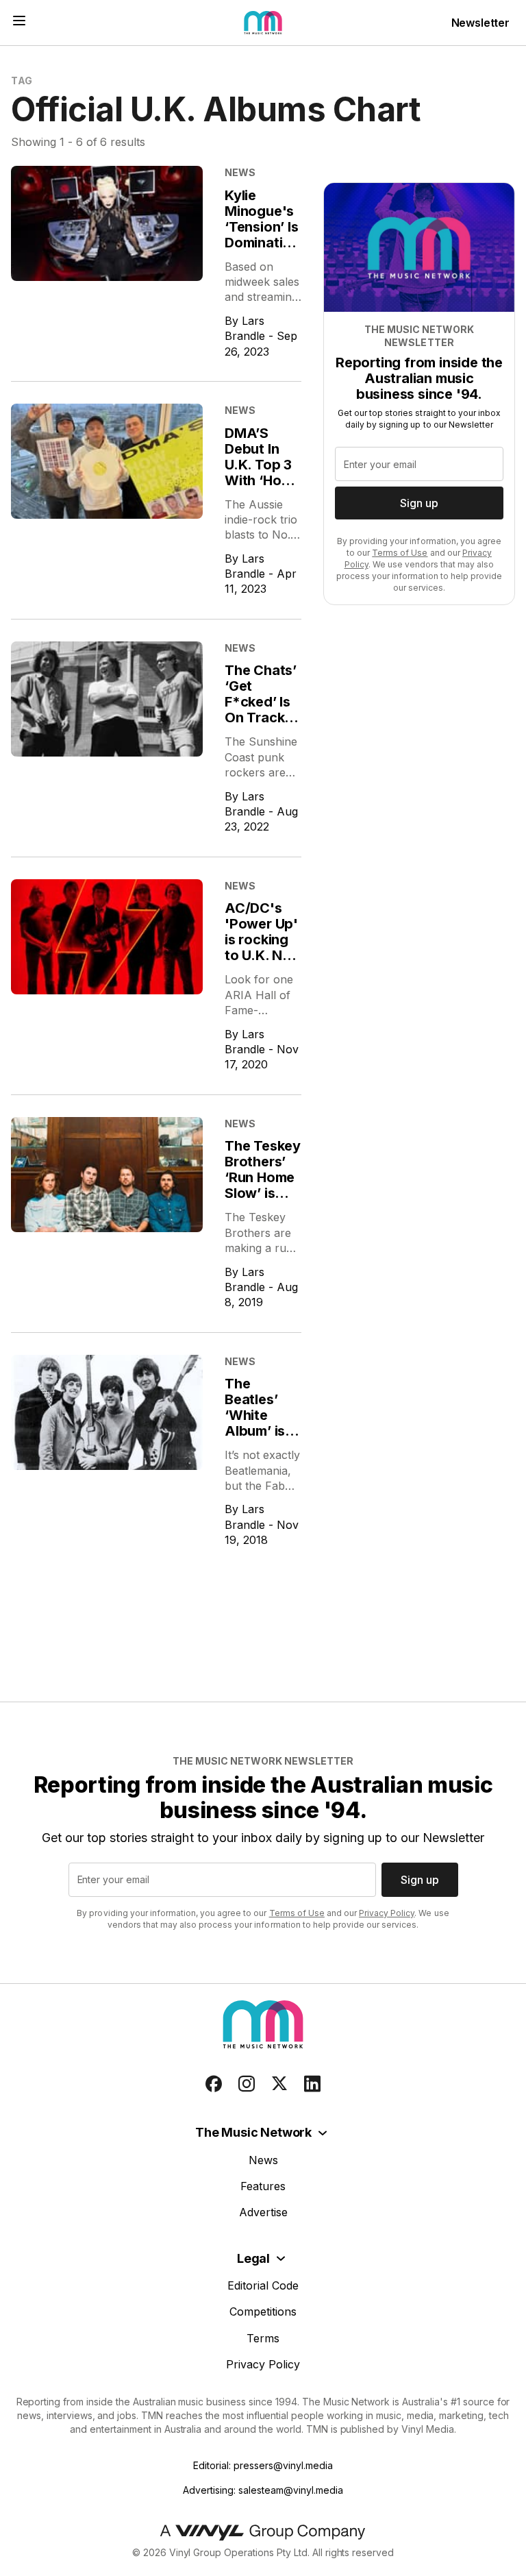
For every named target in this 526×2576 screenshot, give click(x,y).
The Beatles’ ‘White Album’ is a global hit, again (261, 1423)
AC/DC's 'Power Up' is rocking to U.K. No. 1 (261, 940)
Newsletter (480, 23)
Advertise (263, 2212)
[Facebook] (214, 2084)
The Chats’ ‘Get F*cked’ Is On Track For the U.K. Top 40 (263, 710)
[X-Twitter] (279, 2084)
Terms (263, 2338)
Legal (253, 2258)
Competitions (263, 2311)
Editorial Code (263, 2285)
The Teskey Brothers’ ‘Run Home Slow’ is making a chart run (263, 1185)
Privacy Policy (387, 1913)
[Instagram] (247, 2084)
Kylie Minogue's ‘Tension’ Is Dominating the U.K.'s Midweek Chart (262, 243)
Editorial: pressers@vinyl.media (263, 2465)
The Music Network (253, 2132)
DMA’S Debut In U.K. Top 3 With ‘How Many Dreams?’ (259, 473)
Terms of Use (400, 553)
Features (263, 2186)
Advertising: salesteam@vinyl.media (263, 2490)
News (263, 2160)
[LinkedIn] (312, 2084)
